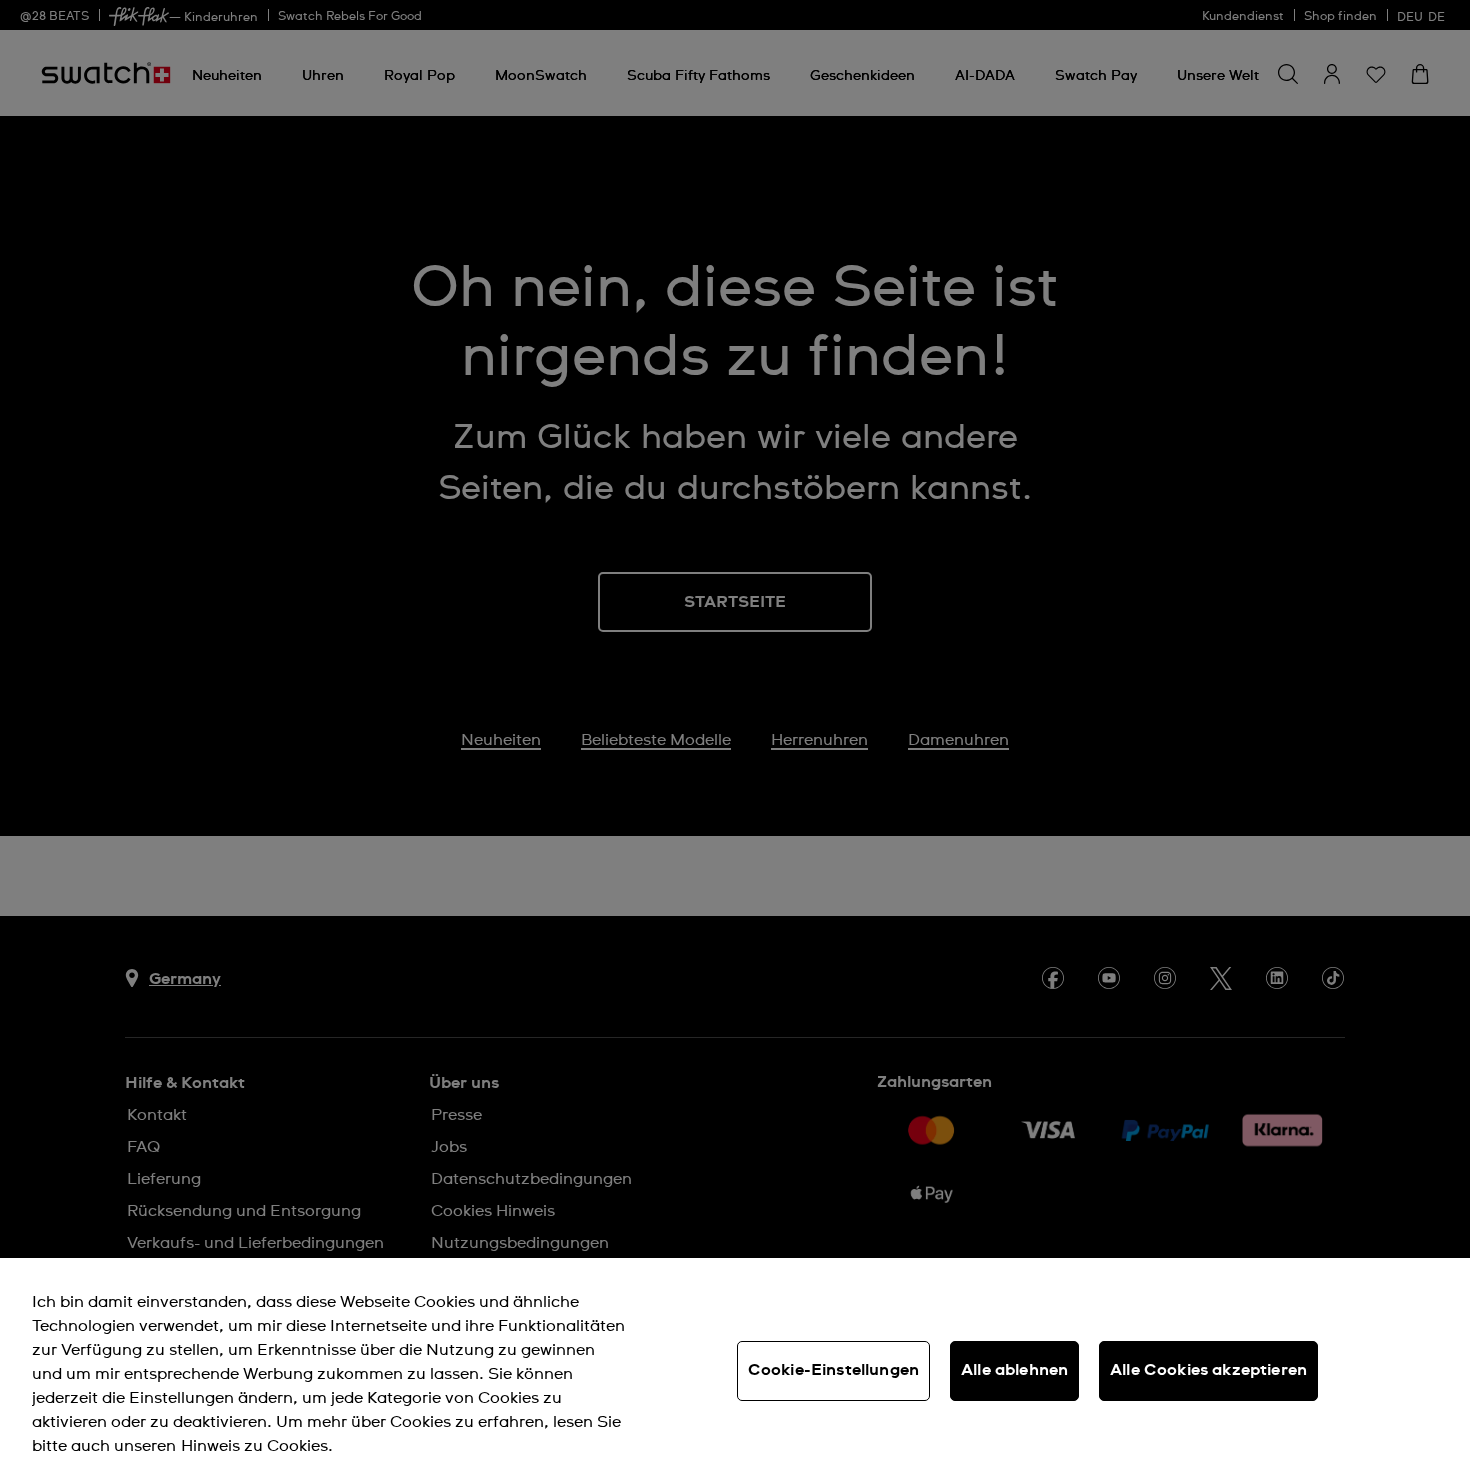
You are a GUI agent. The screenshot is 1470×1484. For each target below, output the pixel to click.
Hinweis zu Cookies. (257, 1446)
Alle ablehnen (1014, 1370)
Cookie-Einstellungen (833, 1370)
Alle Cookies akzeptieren (1208, 1370)
